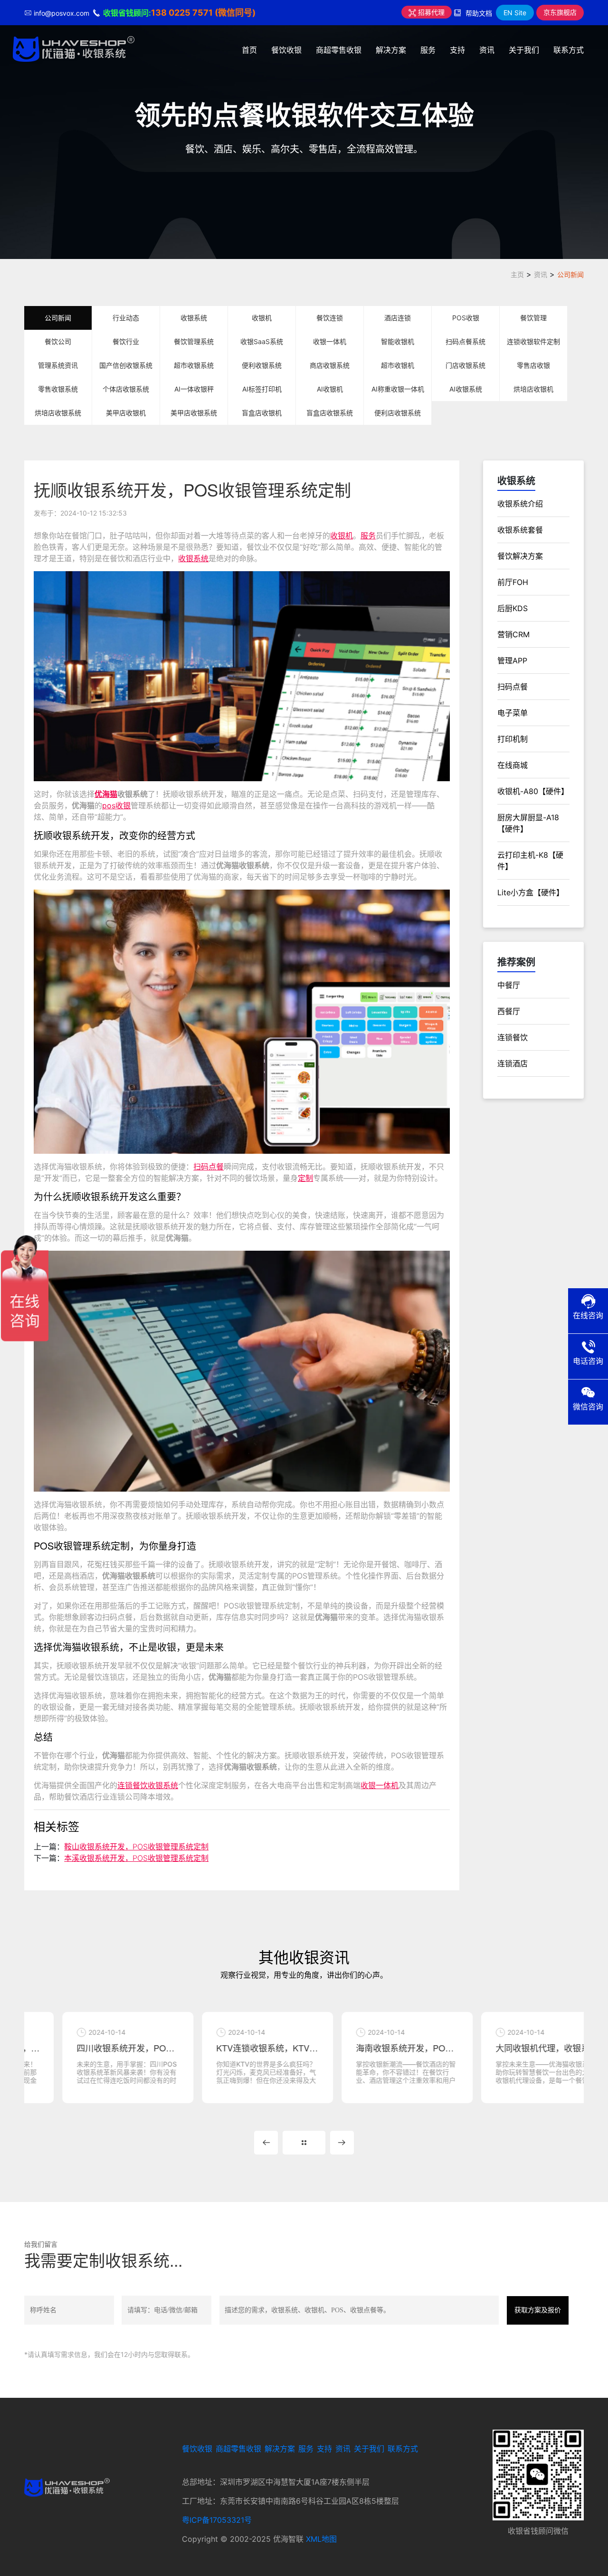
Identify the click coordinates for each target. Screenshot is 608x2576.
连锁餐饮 (513, 1037)
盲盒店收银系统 (330, 413)
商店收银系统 (330, 365)
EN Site (515, 13)
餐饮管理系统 (194, 341)
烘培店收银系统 (58, 413)
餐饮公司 (58, 341)
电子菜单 (513, 713)
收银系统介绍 (520, 504)
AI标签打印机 (262, 389)
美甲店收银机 (126, 413)
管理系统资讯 (58, 365)
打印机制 (513, 739)
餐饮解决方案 (520, 556)
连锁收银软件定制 (533, 341)
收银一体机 (330, 341)
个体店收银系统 (126, 389)
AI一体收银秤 (194, 389)
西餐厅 (509, 1011)
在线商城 (513, 765)
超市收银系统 (194, 365)
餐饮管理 (533, 318)
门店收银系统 (465, 365)
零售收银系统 (58, 389)
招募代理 (430, 12)
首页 (249, 50)
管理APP (512, 661)
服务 (428, 50)
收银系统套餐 (520, 530)
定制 (305, 1178)
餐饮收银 (286, 50)
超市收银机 (398, 365)
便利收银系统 (262, 365)
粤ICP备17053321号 (217, 2520)
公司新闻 (570, 274)
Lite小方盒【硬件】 (531, 892)
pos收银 (116, 805)
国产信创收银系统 (126, 365)
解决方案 (391, 50)
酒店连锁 (398, 318)
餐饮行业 (126, 341)
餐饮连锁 (330, 318)
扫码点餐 (209, 1167)
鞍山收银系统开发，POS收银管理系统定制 (136, 1847)
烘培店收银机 (533, 389)
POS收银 (466, 318)
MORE (304, 2143)
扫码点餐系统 (465, 341)
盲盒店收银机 (262, 413)
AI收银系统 (466, 389)
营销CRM (513, 634)
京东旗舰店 (560, 12)
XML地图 (321, 2539)
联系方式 (569, 50)
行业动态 (126, 318)
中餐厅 (509, 985)
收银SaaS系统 (262, 341)
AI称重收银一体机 (398, 389)
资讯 (487, 50)
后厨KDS (513, 608)
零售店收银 (533, 365)
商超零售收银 (339, 50)
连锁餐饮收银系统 (148, 1785)
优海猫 (106, 794)
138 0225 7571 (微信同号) (203, 13)
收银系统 (194, 318)
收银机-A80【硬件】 (533, 791)
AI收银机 (330, 389)
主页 (517, 274)
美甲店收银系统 (194, 413)
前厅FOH (513, 582)
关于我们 (524, 50)
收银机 (262, 318)
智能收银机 (398, 341)
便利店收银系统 (398, 413)
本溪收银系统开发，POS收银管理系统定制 (136, 1858)
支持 (457, 50)
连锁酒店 (513, 1063)
